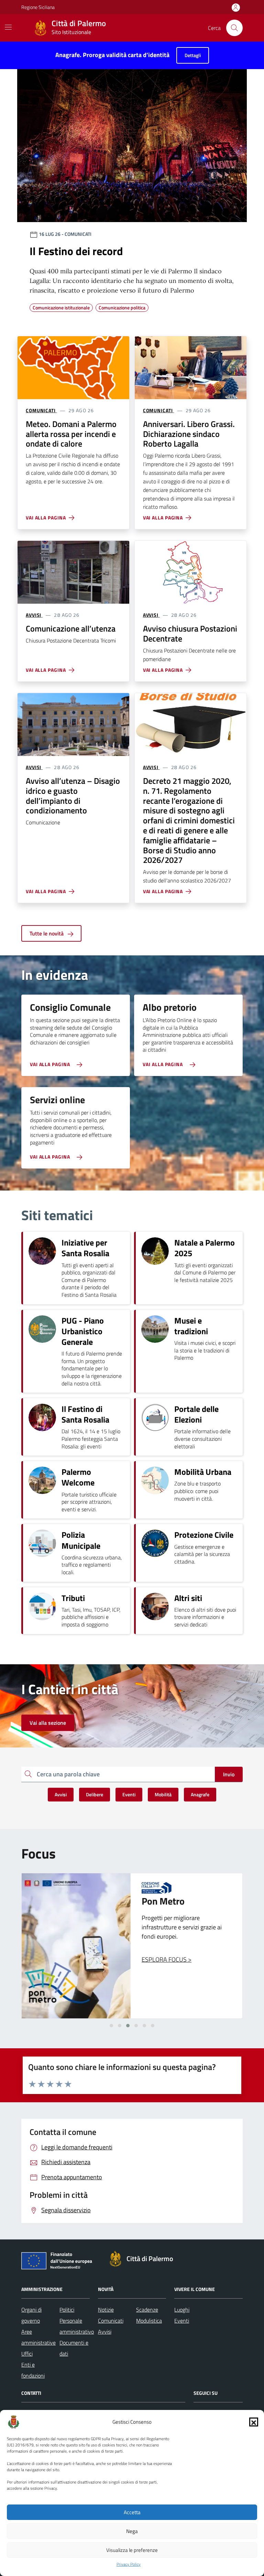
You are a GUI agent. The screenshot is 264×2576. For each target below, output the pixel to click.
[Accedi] (236, 8)
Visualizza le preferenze (132, 2550)
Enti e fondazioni (33, 2370)
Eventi (182, 2321)
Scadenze (147, 2310)
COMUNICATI (41, 410)
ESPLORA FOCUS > (167, 1959)
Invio (229, 1774)
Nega (132, 2531)
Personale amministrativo (77, 2326)
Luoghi (182, 2310)
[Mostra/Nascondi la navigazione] (8, 27)
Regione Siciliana (38, 7)
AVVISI (34, 615)
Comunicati (111, 2321)
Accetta (132, 2512)
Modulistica (149, 2321)
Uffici (27, 2354)
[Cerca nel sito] (234, 28)
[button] (254, 2422)
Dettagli (193, 55)
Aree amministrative (38, 2337)
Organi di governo (31, 2315)
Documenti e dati (74, 2348)
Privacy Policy (129, 2564)
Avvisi (105, 2332)
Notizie (106, 2310)
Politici (67, 2310)
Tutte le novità (47, 933)
